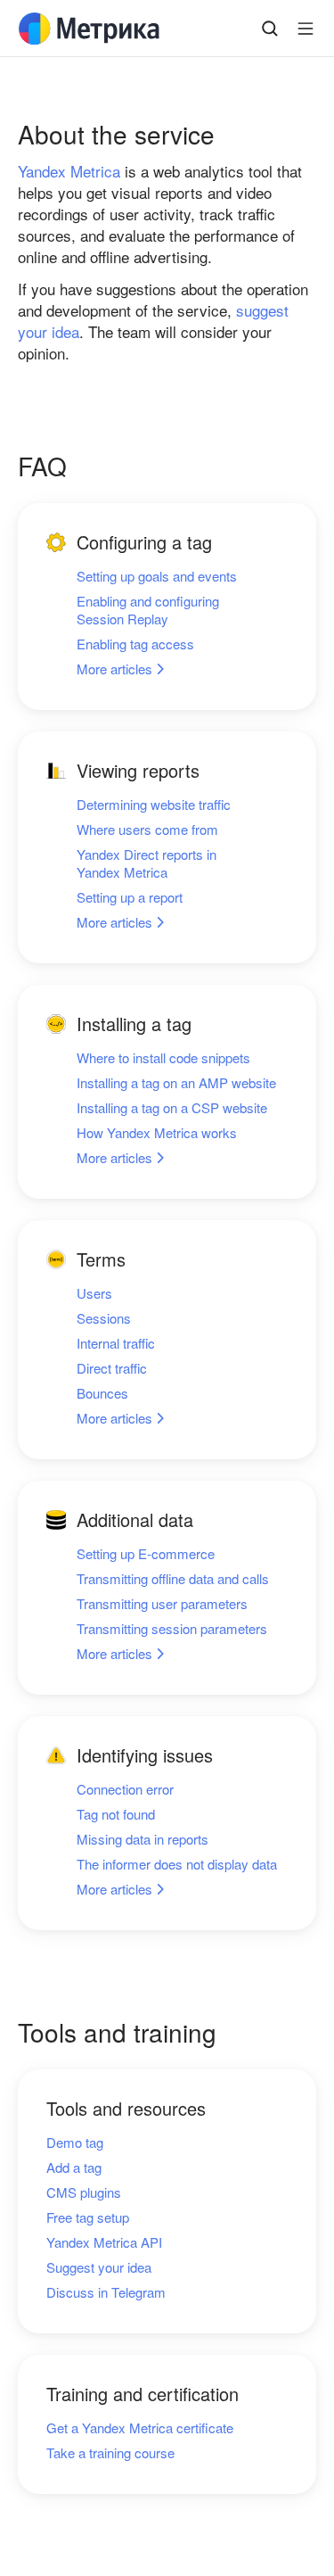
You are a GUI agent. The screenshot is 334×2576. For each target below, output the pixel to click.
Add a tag (74, 2167)
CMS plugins (84, 2192)
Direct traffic (112, 1368)
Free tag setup (88, 2217)
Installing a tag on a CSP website (172, 1108)
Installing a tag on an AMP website (176, 1083)
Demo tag (75, 2143)
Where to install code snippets (163, 1058)
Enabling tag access (135, 644)
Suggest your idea (99, 2267)
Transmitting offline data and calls (173, 1579)
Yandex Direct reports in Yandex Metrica (147, 863)
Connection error (125, 1789)
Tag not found (116, 1814)
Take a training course (110, 2453)
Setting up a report (130, 897)
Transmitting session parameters (172, 1629)
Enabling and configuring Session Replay (148, 610)
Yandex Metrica (69, 171)
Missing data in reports (143, 1839)
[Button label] (305, 29)
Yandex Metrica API (104, 2242)
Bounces (102, 1393)
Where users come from (147, 830)
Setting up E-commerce (146, 1554)
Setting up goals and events (157, 576)
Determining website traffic (154, 805)
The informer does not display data (177, 1864)
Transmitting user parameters (162, 1604)
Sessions (104, 1318)
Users (94, 1293)
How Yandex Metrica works (157, 1133)
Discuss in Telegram (106, 2292)
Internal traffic (116, 1343)
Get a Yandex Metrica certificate (140, 2428)
